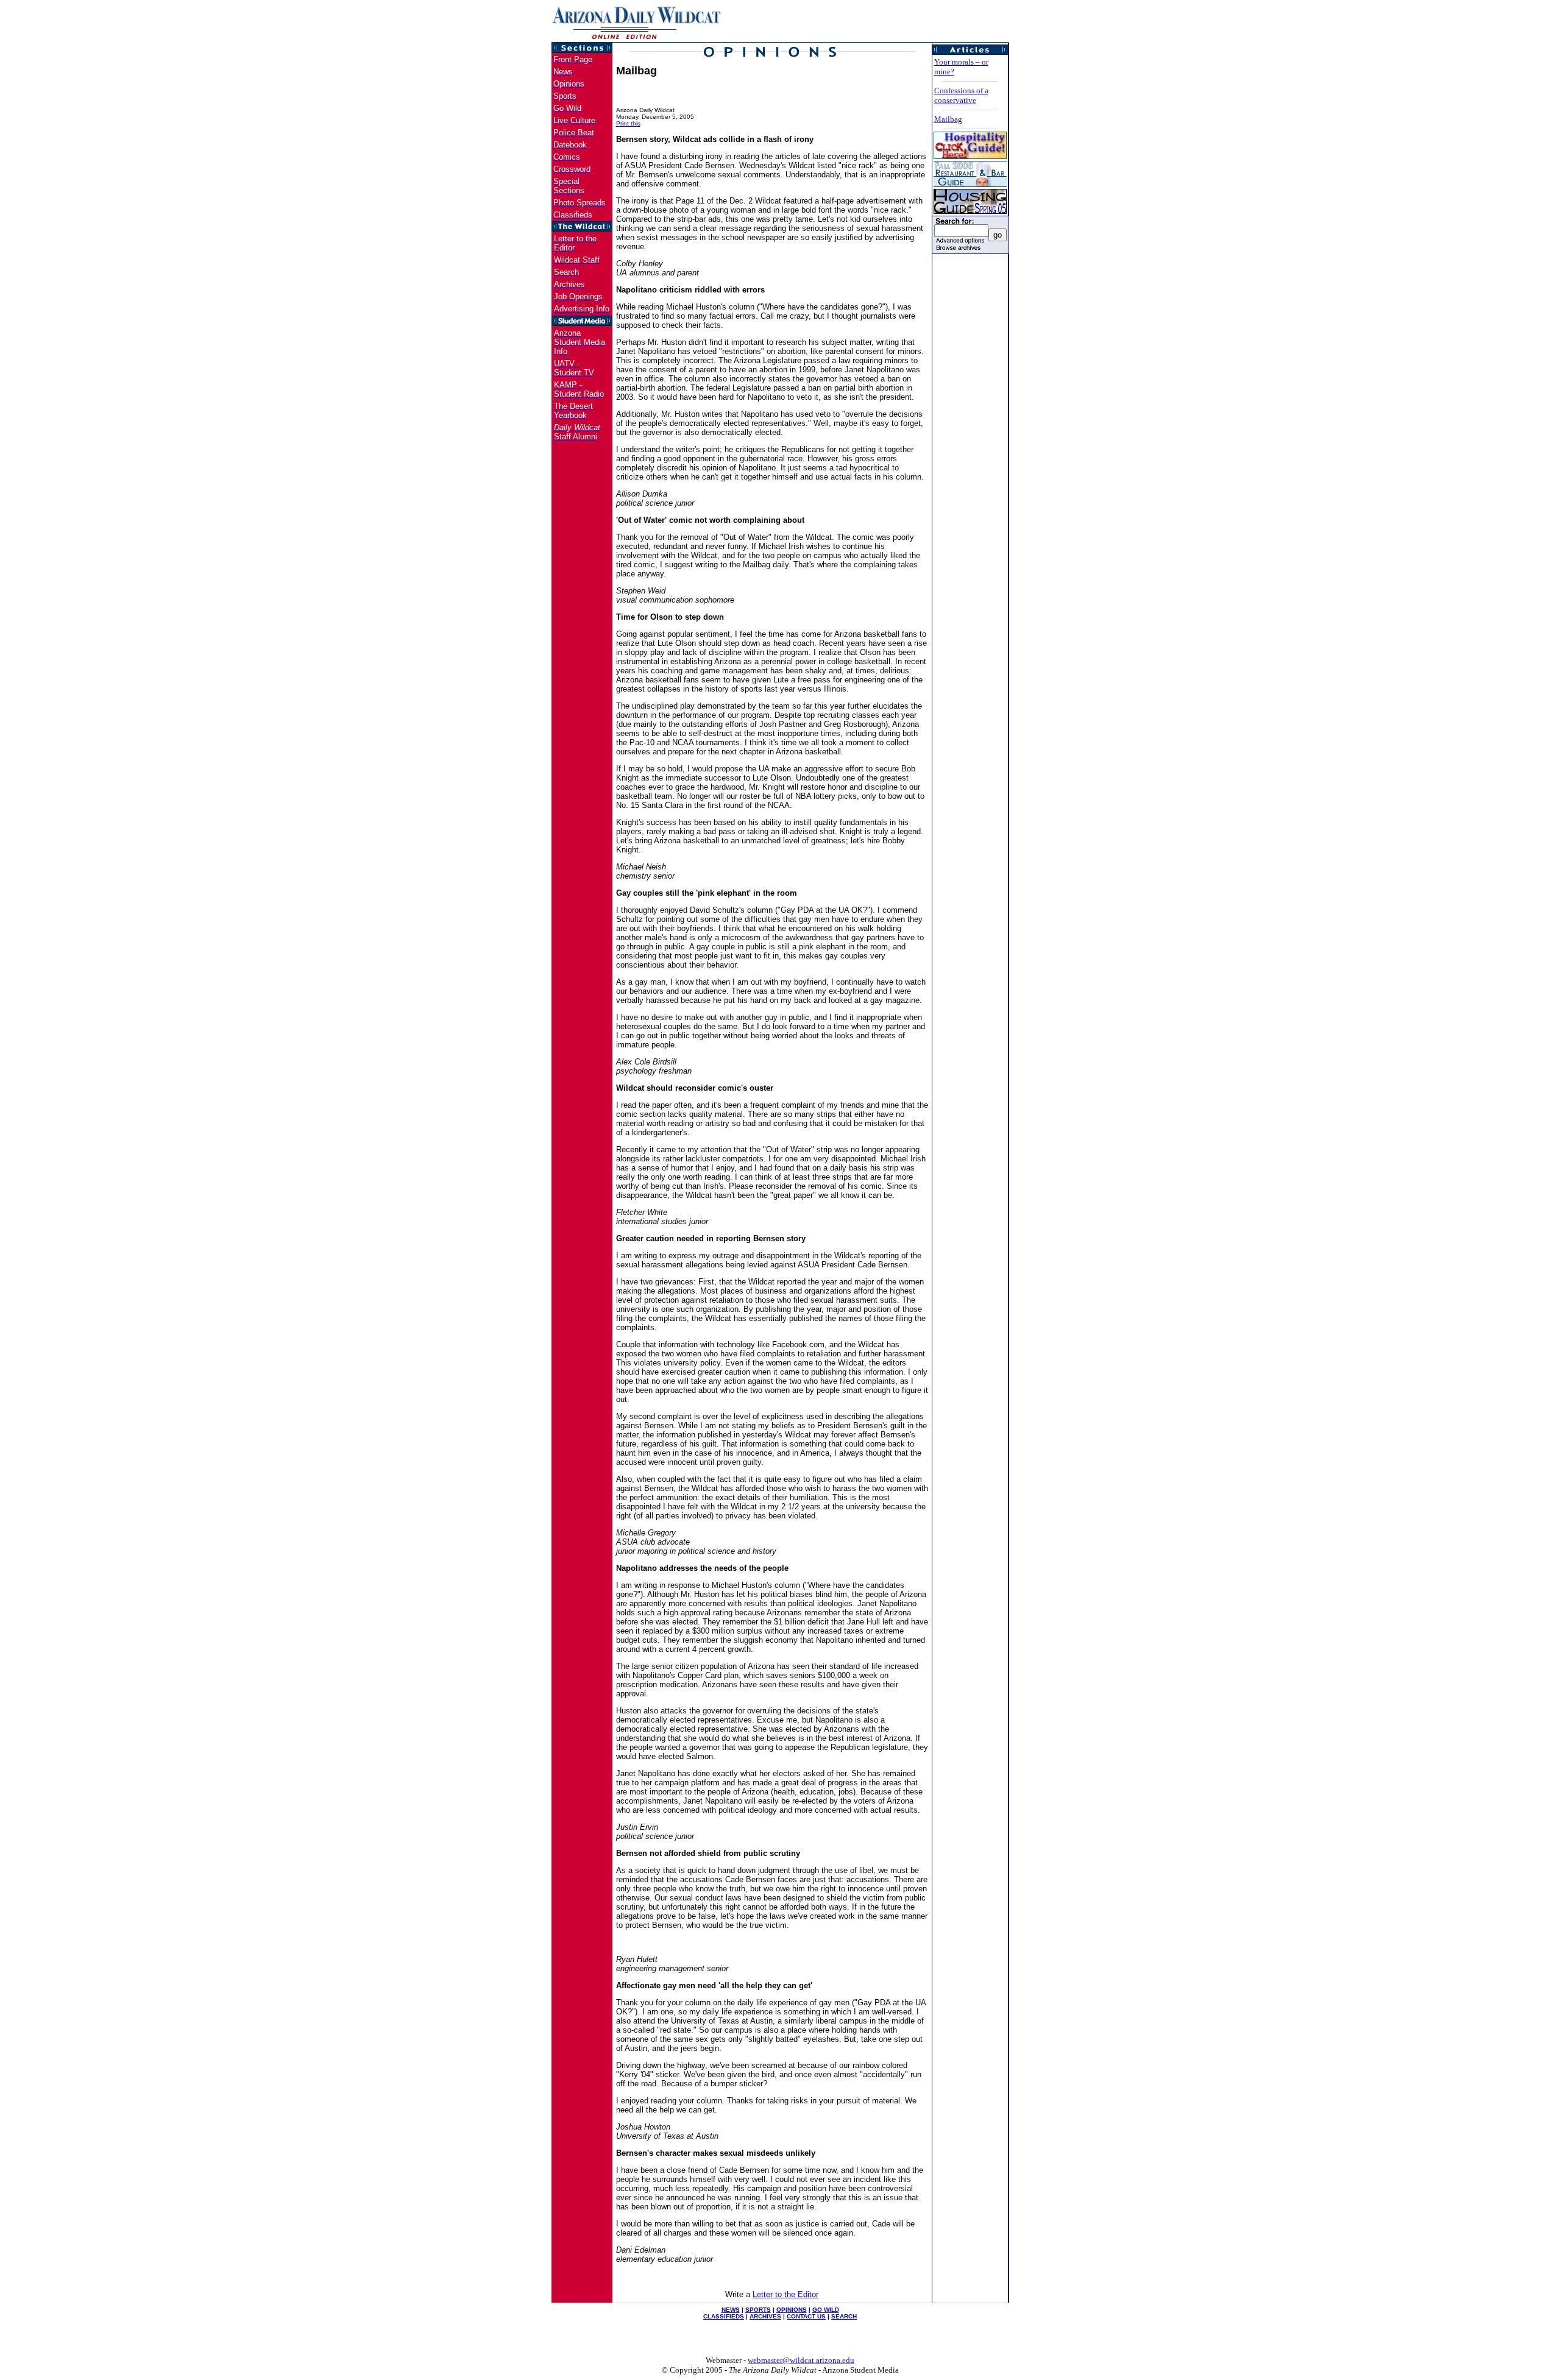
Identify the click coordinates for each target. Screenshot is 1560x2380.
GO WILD (826, 2310)
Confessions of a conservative (961, 95)
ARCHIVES (765, 2316)
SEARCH (844, 2316)
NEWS (731, 2310)
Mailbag (948, 119)
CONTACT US (806, 2316)
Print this (628, 123)
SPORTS (758, 2310)
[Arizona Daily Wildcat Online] (637, 39)
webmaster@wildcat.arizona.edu (801, 2360)
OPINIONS (792, 2310)
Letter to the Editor (785, 2294)
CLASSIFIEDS (724, 2316)
